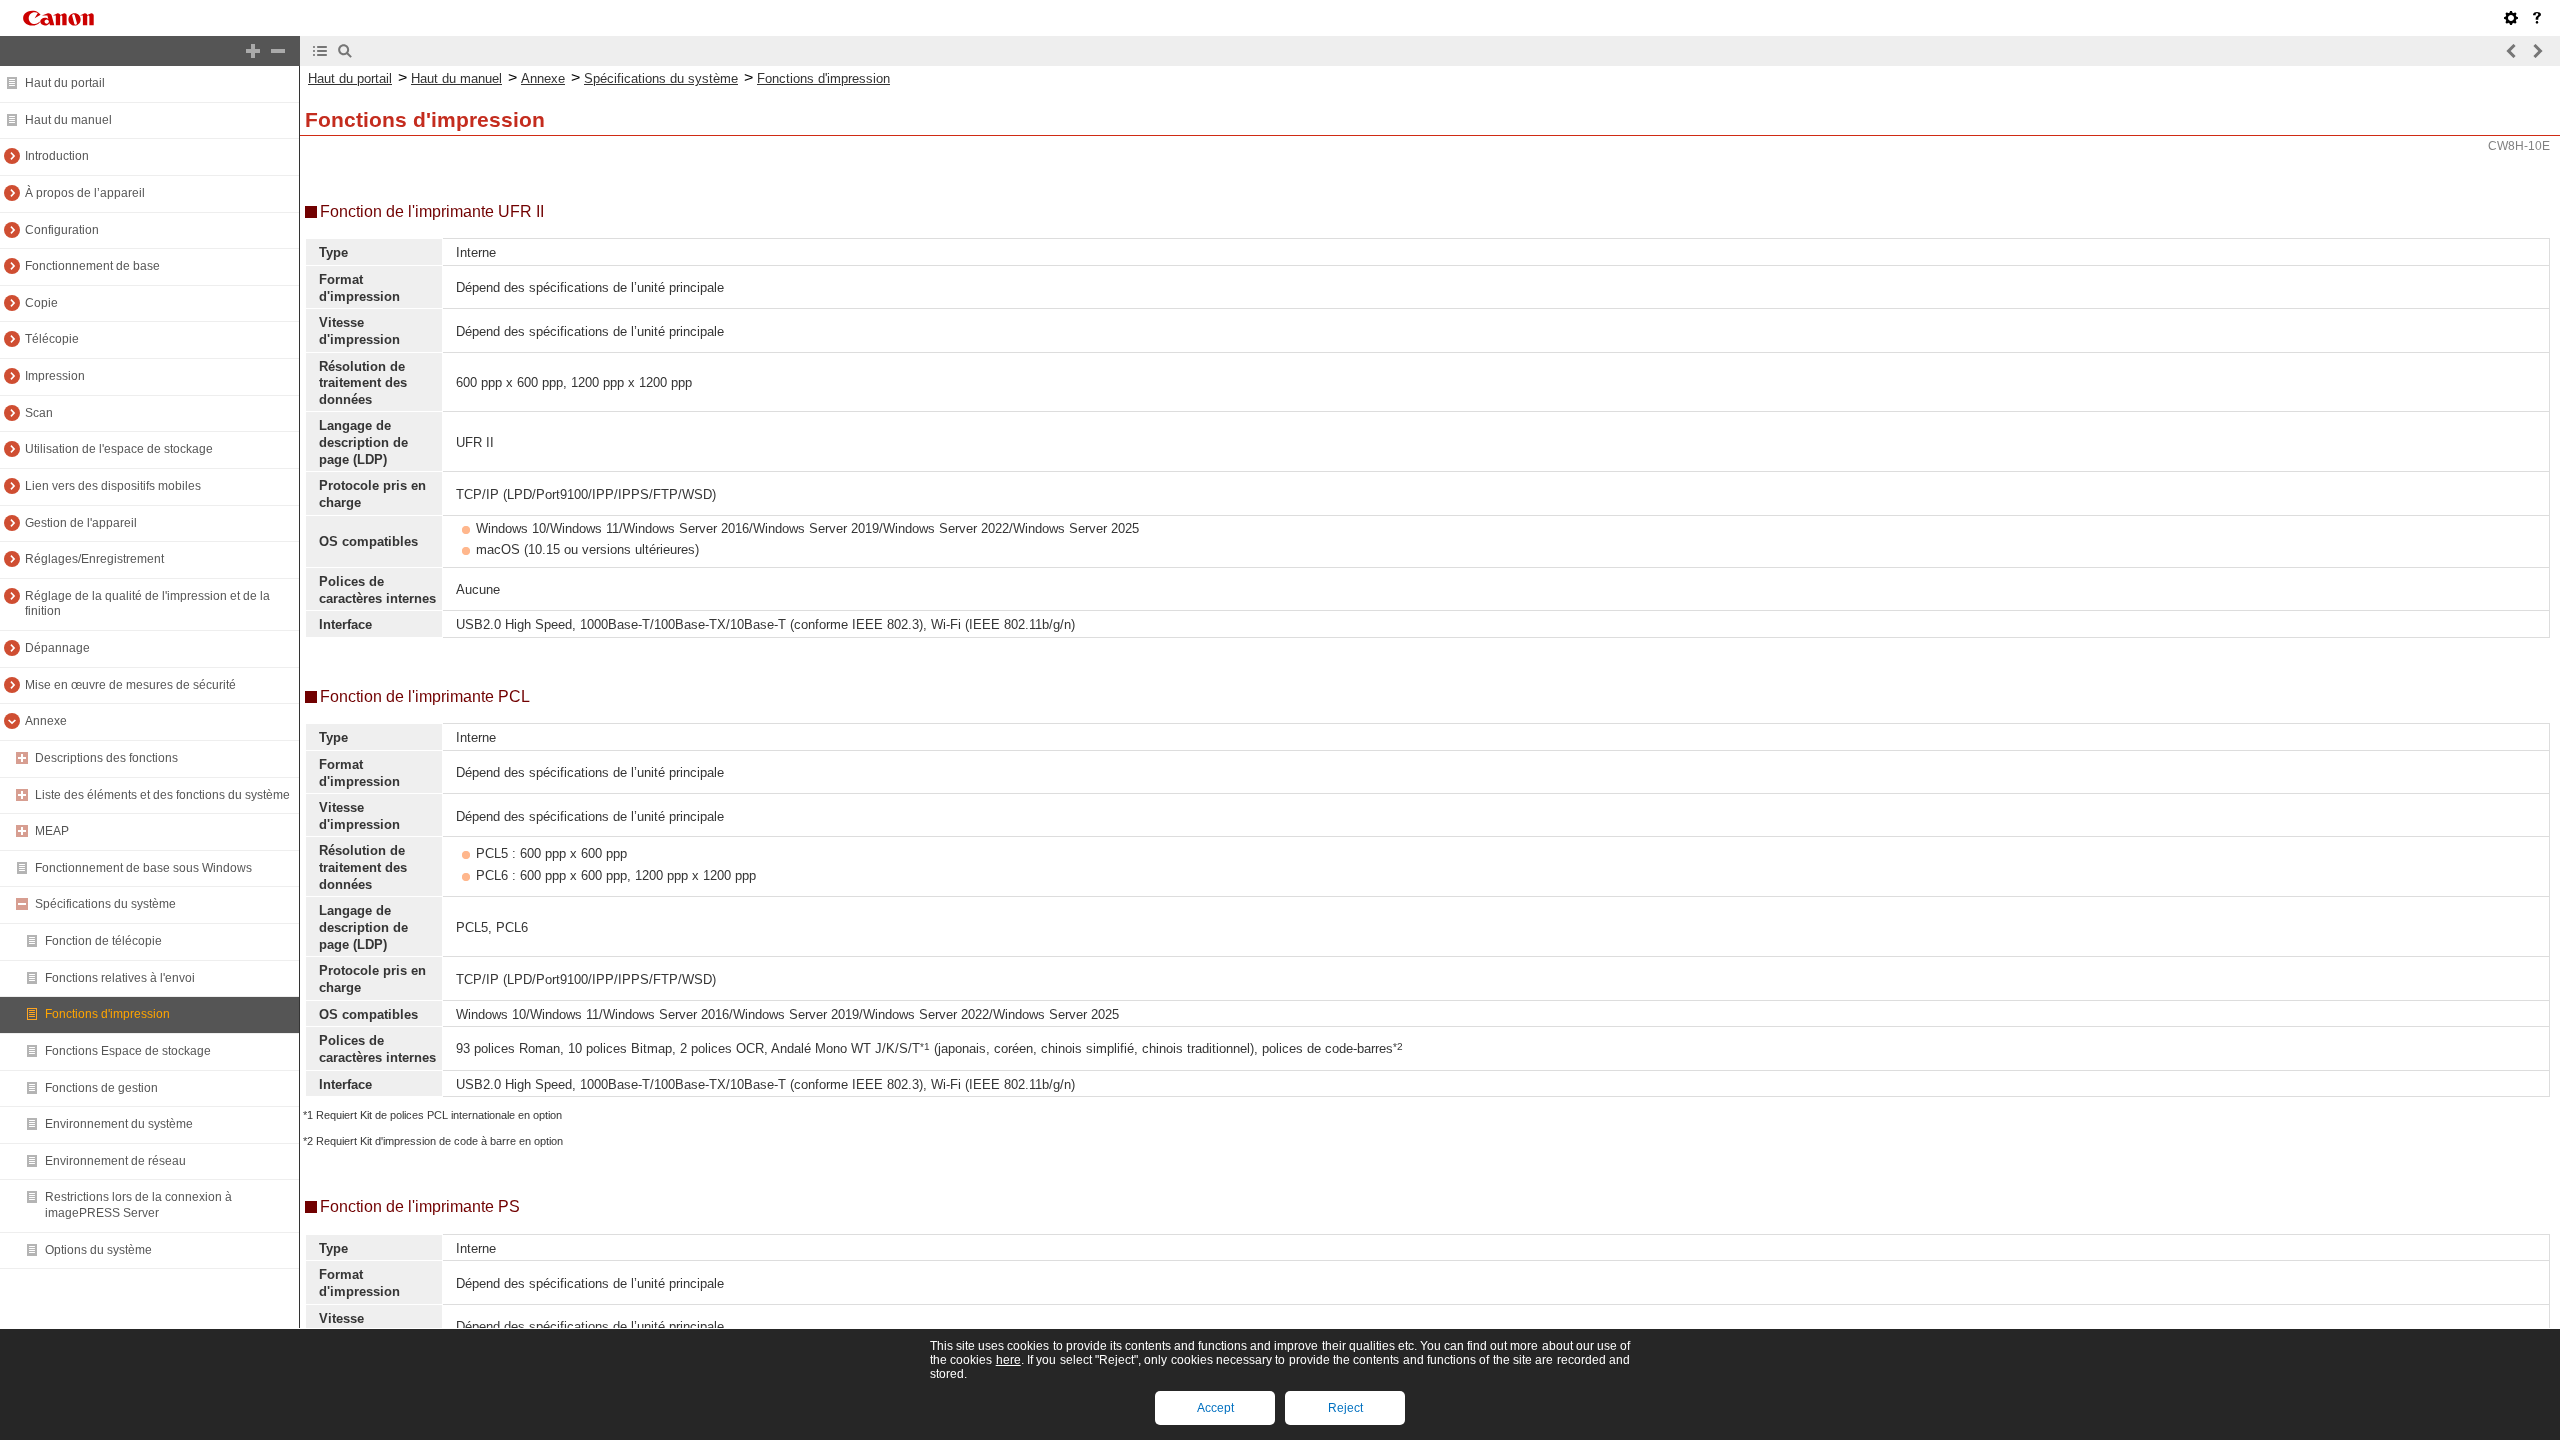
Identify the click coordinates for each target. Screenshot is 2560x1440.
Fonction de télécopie (103, 941)
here (1008, 1360)
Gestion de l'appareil (81, 523)
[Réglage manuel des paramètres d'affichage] (2511, 18)
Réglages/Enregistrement (94, 559)
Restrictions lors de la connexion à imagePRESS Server (138, 1205)
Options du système (98, 1250)
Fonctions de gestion (101, 1088)
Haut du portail (65, 83)
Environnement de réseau (115, 1161)
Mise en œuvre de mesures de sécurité (130, 685)
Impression (55, 376)
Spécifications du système (105, 904)
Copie (41, 303)
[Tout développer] (253, 51)
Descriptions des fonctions (106, 758)
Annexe (46, 721)
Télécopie (52, 339)
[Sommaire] (320, 51)
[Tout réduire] (278, 51)
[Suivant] (2537, 51)
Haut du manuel (68, 120)
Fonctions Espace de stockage (128, 1051)
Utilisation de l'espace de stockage (119, 449)
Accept (1215, 1408)
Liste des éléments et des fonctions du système (162, 795)
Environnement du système (119, 1124)
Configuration (62, 230)
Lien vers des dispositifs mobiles (113, 486)
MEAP (52, 831)
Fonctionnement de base (92, 266)
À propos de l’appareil (85, 193)
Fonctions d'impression (107, 1014)
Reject (1345, 1408)
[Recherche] (345, 51)
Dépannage (57, 648)
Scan (39, 413)
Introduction (57, 156)
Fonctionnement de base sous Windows (143, 868)
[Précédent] (2512, 51)
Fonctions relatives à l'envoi (120, 978)
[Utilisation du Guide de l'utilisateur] (2537, 18)
